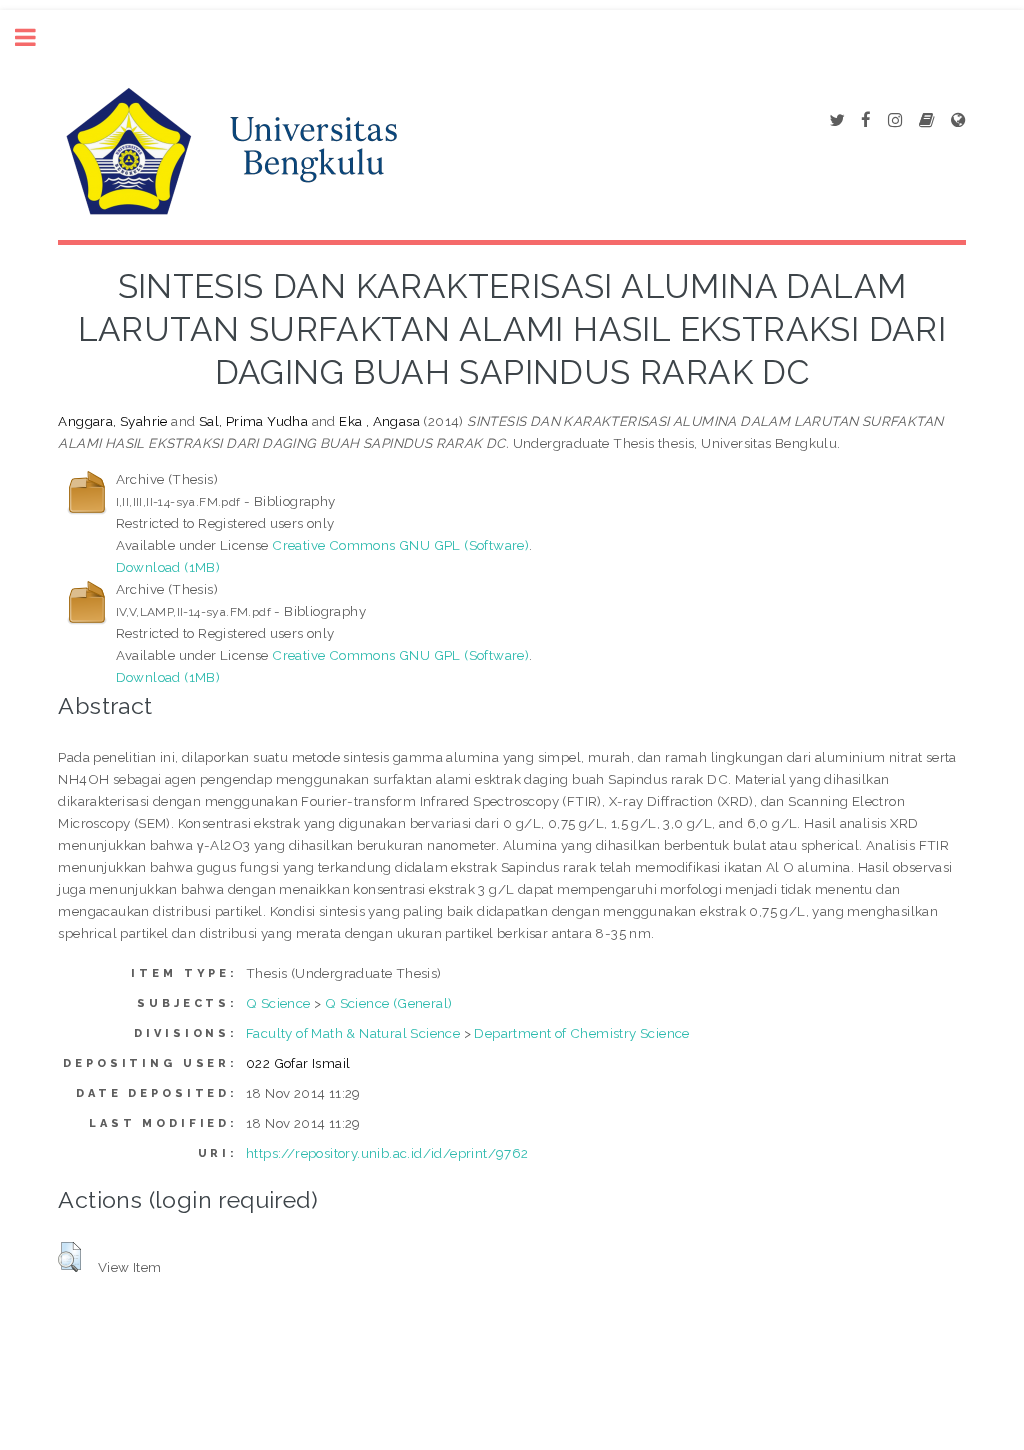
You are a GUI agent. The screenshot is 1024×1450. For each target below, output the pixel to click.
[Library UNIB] (958, 121)
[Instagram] (895, 121)
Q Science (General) (389, 1003)
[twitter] (836, 121)
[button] (69, 1257)
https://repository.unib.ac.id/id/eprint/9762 (387, 1153)
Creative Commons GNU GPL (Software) (400, 545)
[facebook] (866, 121)
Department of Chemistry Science (581, 1033)
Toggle (36, 37)
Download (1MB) (168, 567)
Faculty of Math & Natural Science (353, 1033)
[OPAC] (926, 121)
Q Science (278, 1003)
